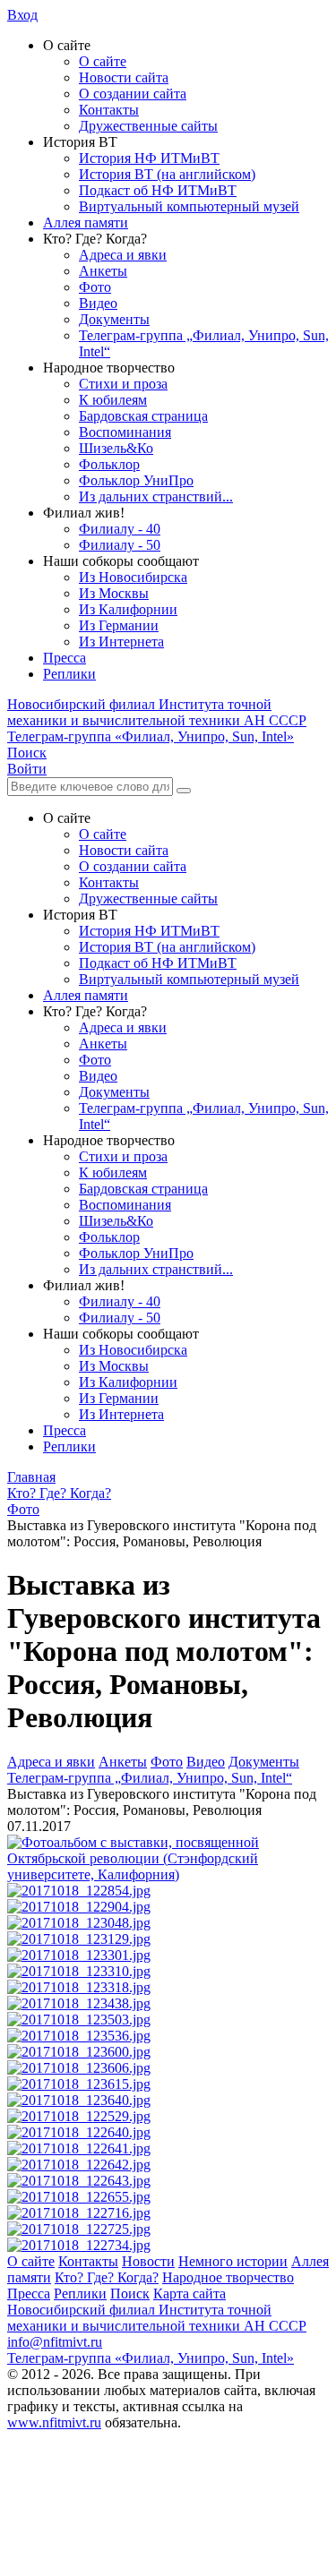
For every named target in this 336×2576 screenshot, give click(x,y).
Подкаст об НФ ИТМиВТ (158, 190)
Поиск (130, 2294)
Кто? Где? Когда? (107, 2277)
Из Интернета (121, 642)
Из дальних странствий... (156, 496)
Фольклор (109, 464)
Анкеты (103, 271)
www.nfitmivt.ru (54, 2422)
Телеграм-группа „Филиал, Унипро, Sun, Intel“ (150, 1778)
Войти (27, 769)
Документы (114, 319)
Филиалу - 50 (120, 545)
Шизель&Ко (116, 448)
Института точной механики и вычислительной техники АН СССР (157, 712)
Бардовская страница (143, 416)
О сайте (103, 61)
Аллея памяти (86, 223)
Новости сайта (124, 77)
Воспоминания (125, 432)
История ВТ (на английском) (167, 174)
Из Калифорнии (128, 609)
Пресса (65, 658)
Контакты (109, 110)
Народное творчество (228, 2277)
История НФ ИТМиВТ (149, 158)
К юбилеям (113, 400)
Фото (95, 287)
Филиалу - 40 (120, 529)
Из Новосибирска (133, 577)
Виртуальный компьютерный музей (189, 206)
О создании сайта (133, 94)
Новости (148, 2261)
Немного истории (233, 2261)
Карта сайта (190, 2294)
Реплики (69, 674)
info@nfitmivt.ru (55, 2342)
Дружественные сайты (148, 126)
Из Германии (119, 625)
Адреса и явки (123, 255)
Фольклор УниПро (136, 480)
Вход (22, 15)
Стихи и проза (123, 384)
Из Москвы (114, 593)
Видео (98, 303)
